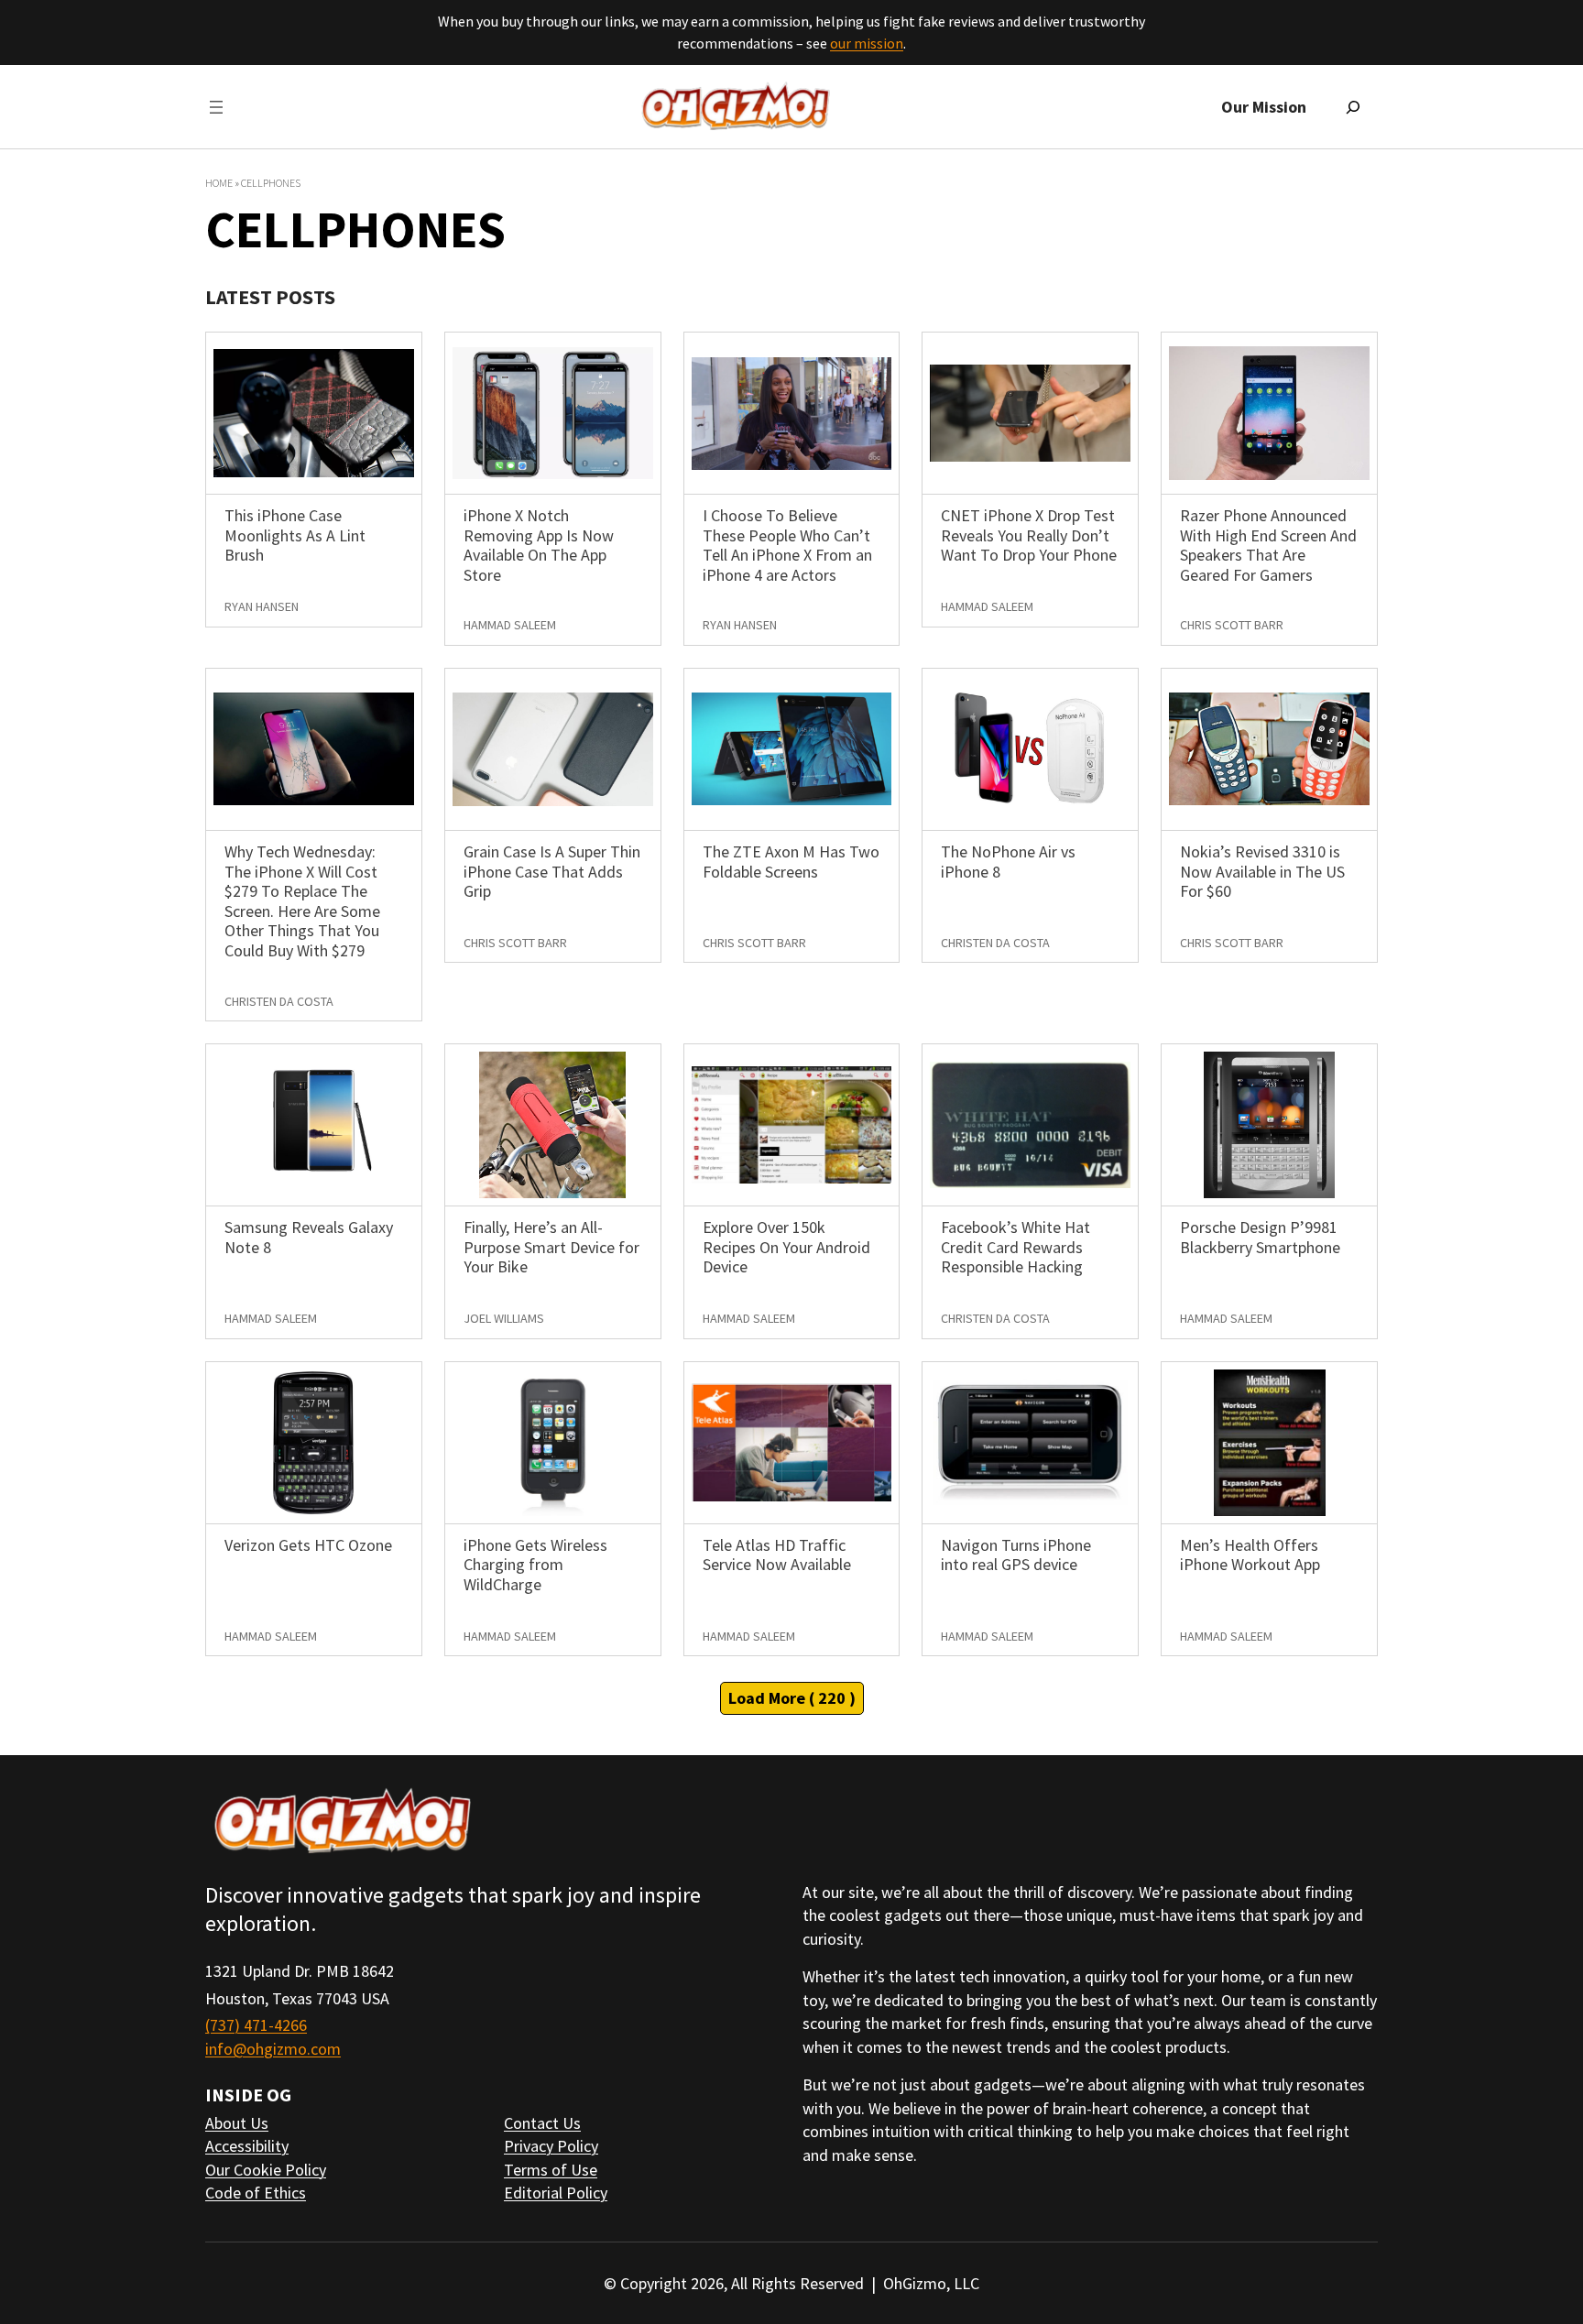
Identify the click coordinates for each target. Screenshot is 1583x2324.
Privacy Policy (551, 2146)
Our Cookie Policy (266, 2170)
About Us (237, 2123)
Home (219, 183)
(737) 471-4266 (256, 2025)
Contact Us (542, 2123)
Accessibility (247, 2146)
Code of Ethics (256, 2193)
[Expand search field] (1353, 107)
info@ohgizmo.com (273, 2049)
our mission (867, 43)
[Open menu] (216, 107)
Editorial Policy (556, 2193)
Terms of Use (551, 2170)
